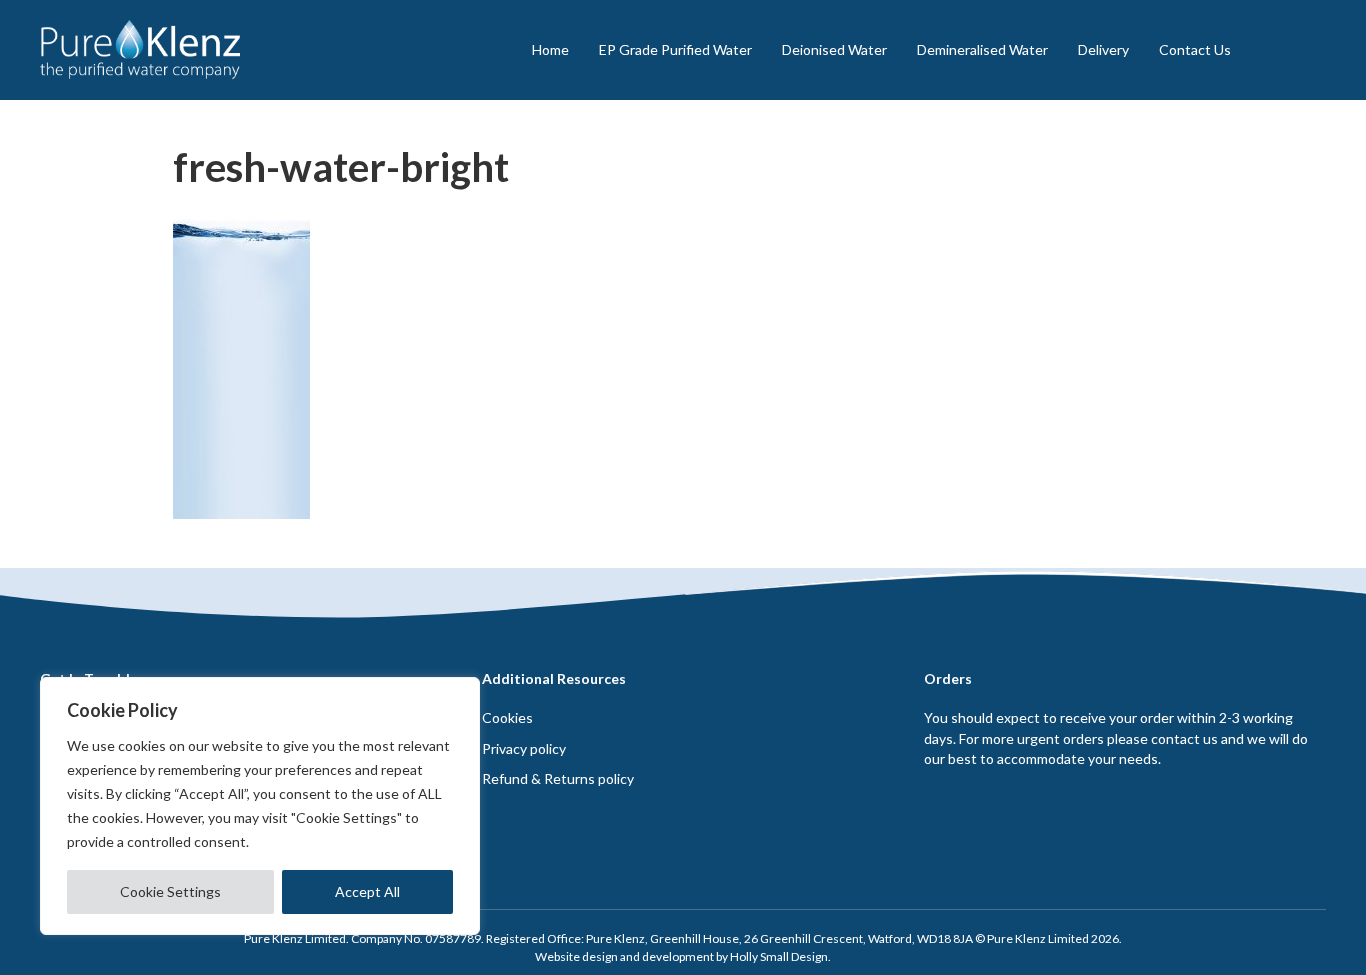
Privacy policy (524, 748)
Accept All (367, 891)
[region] (260, 806)
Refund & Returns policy (558, 778)
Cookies (507, 717)
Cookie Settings (170, 891)
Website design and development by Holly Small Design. (683, 956)
